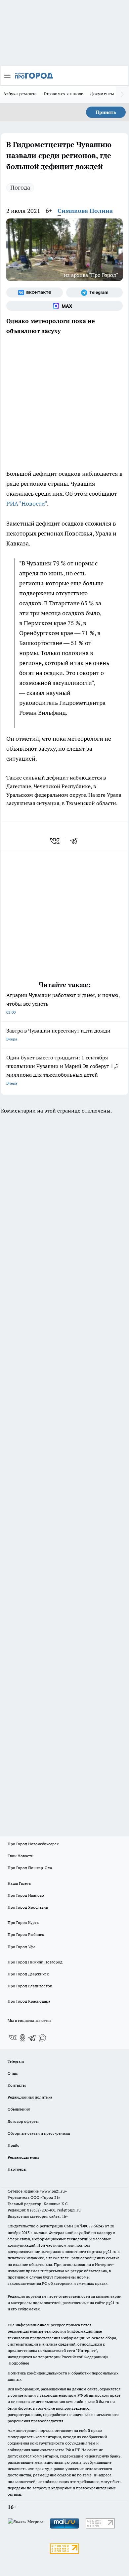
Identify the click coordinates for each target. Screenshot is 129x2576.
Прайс (13, 2145)
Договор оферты (23, 2121)
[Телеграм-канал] (94, 292)
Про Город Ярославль (28, 1907)
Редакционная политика (30, 2097)
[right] (122, 94)
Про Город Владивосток (30, 1986)
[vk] (55, 841)
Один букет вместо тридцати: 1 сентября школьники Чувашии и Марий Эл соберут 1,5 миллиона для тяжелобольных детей (62, 1070)
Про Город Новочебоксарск (33, 1844)
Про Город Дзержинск (28, 1974)
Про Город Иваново (26, 1895)
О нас (13, 2073)
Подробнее (19, 2363)
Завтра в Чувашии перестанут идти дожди (58, 1034)
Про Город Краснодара (29, 2001)
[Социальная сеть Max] (64, 306)
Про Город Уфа (21, 1947)
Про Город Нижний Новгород (35, 1962)
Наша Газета (19, 1883)
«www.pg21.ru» (53, 2191)
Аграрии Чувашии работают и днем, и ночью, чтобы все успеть (63, 1003)
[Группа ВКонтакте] (35, 292)
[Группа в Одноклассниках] (22, 2038)
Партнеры (17, 2169)
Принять (106, 112)
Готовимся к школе (64, 94)
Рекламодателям (23, 2157)
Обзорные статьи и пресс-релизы (39, 2133)
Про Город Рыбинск (26, 1934)
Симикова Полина (85, 211)
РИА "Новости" (27, 503)
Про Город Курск (23, 1922)
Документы (102, 94)
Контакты (17, 2085)
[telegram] (76, 841)
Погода (20, 187)
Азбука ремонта (20, 94)
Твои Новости (21, 1856)
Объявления (19, 2109)
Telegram (16, 2061)
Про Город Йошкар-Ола (30, 1868)
